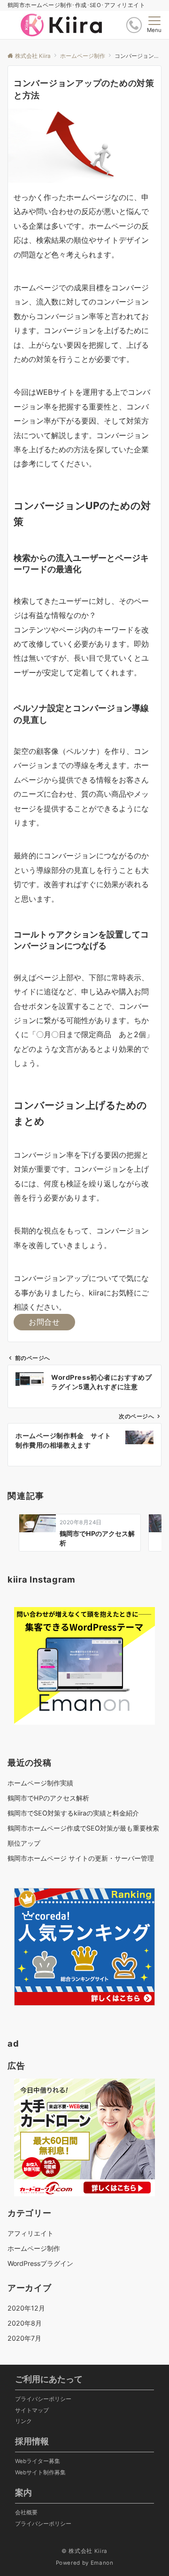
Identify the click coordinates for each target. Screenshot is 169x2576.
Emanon (102, 2563)
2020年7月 (24, 2338)
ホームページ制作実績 (40, 1783)
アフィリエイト (31, 2233)
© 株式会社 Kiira (84, 2551)
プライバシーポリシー (43, 2399)
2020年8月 (25, 2323)
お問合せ (44, 1322)
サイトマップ (32, 2410)
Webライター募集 (38, 2461)
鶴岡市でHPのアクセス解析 (48, 1798)
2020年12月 (26, 2308)
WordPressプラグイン (40, 2263)
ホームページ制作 (34, 2248)
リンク (23, 2421)
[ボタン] (134, 25)
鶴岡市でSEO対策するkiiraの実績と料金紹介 (73, 1813)
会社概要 (26, 2512)
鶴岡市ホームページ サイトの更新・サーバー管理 (81, 1858)
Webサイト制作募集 (40, 2472)
